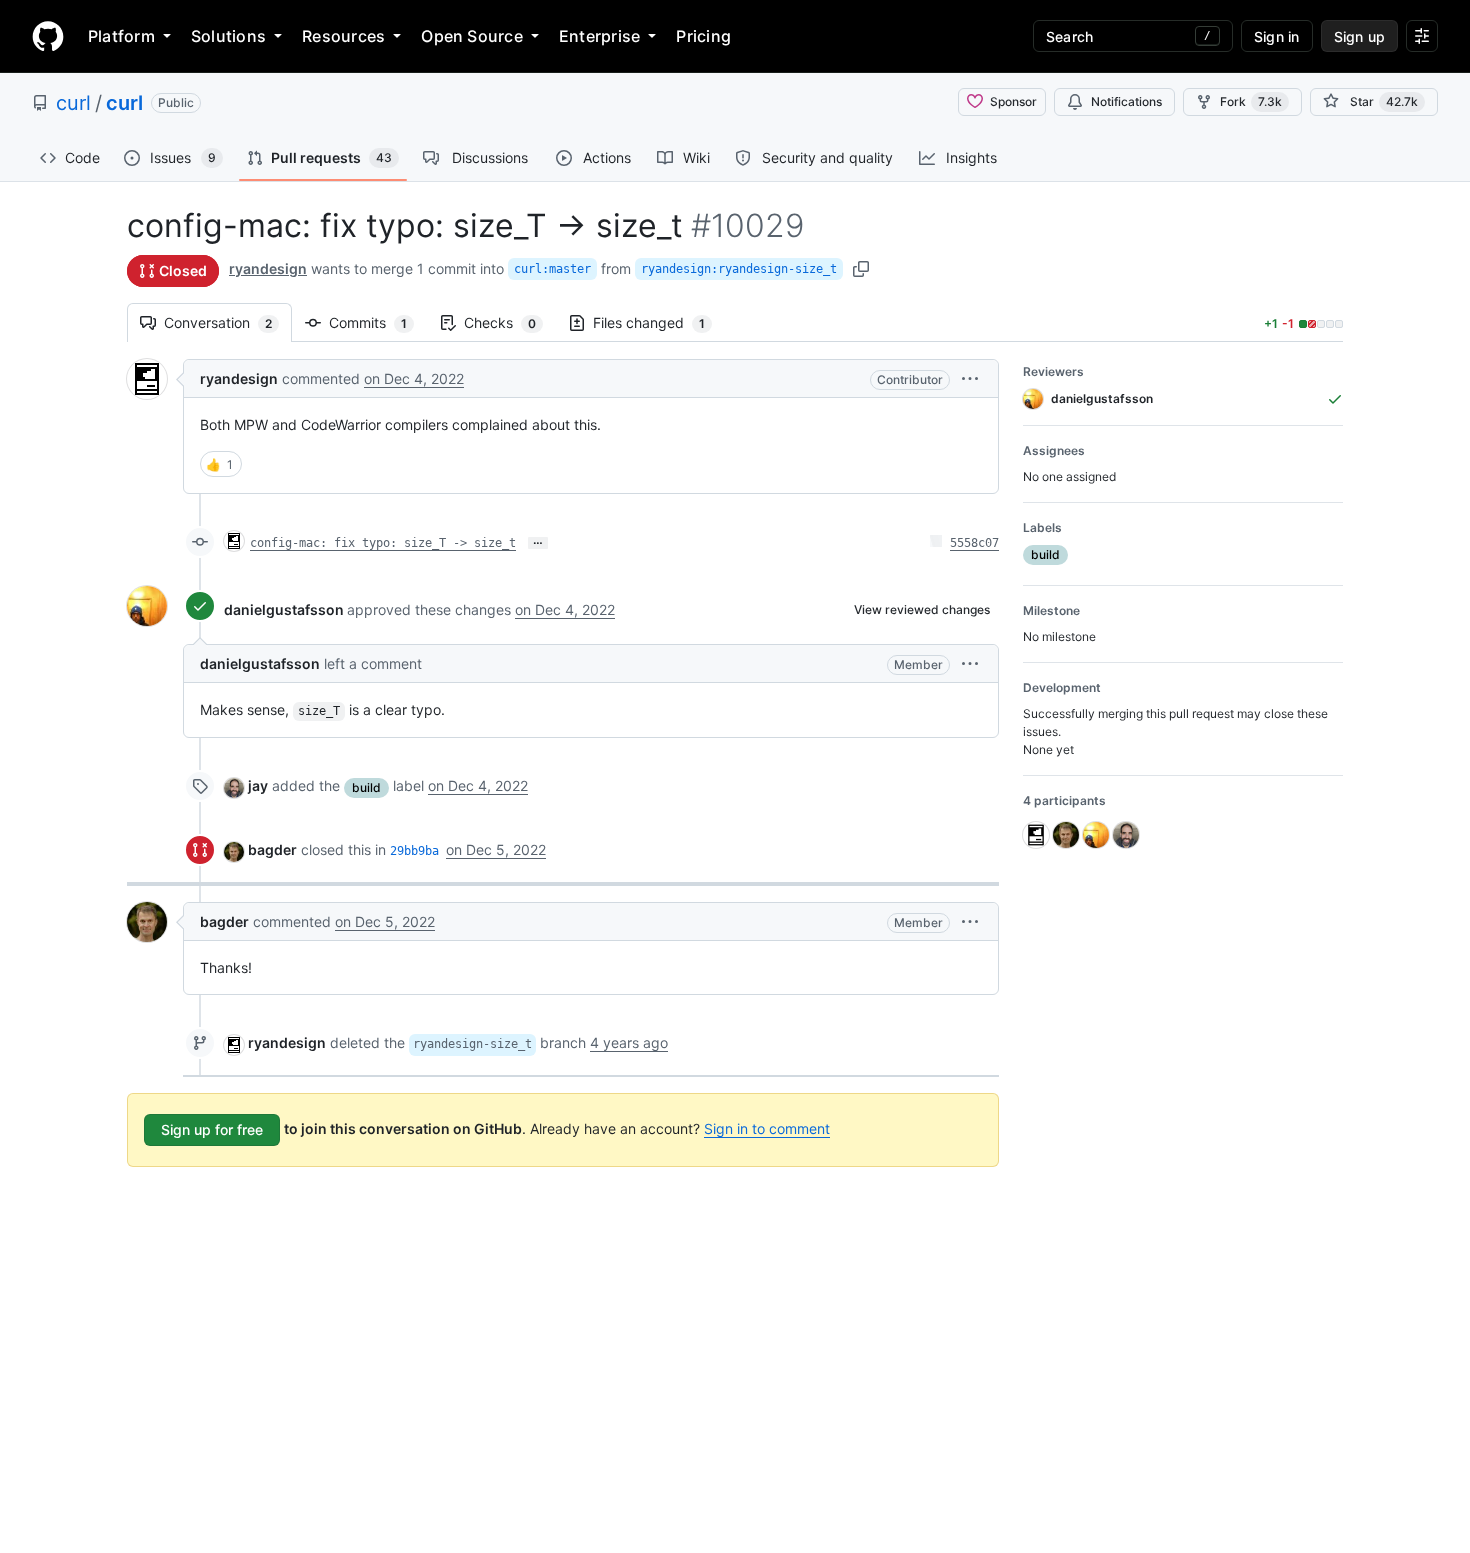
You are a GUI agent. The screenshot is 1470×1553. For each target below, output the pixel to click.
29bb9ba (414, 851)
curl (73, 103)
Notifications (1126, 101)
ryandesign (268, 268)
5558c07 (974, 543)
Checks (510, 322)
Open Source (472, 36)
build (366, 787)
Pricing (703, 36)
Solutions (228, 36)
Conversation (228, 322)
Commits (378, 322)
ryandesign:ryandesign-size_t (739, 269)
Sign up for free (212, 1129)
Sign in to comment (767, 1128)
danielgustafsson (284, 609)
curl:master (552, 269)
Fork (1251, 101)
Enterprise (599, 36)
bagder (272, 849)
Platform (121, 36)
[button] (970, 378)
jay (258, 785)
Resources (343, 36)
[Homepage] (48, 36)
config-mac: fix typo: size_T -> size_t (383, 543)
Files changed (659, 322)
